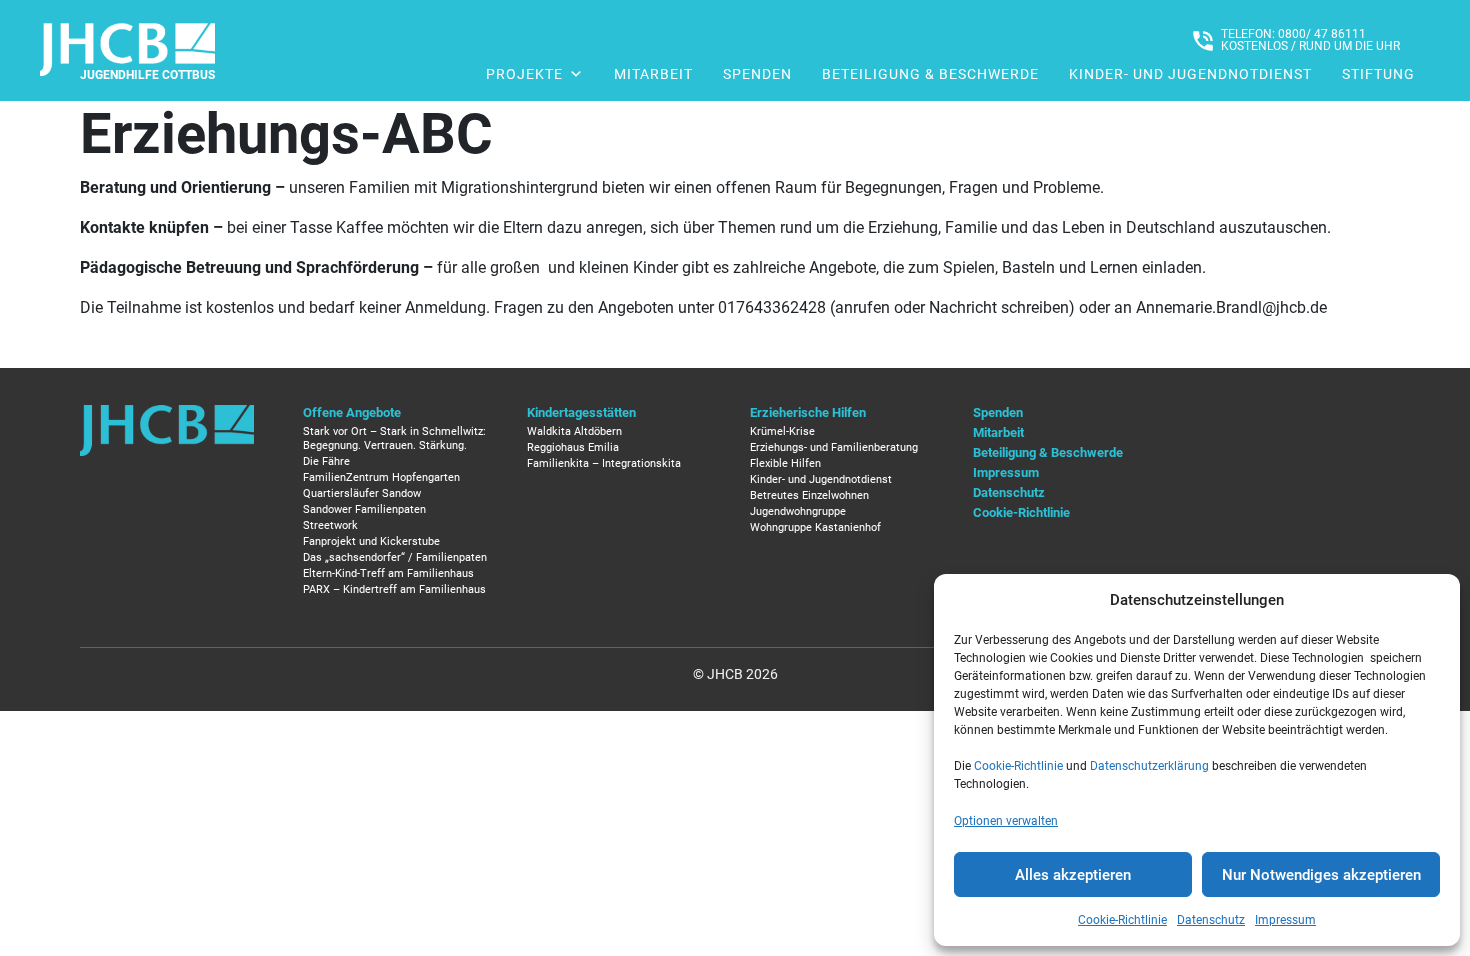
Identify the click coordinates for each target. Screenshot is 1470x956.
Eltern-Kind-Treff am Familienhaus (388, 573)
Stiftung (1378, 74)
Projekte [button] (524, 74)
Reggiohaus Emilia (573, 447)
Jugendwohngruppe (798, 511)
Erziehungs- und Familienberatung (834, 447)
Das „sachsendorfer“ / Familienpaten (395, 557)
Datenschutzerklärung (1149, 766)
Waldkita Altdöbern (574, 431)
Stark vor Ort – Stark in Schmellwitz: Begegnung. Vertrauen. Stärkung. (394, 438)
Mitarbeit (653, 74)
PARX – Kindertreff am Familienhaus (394, 589)
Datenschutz (1211, 920)
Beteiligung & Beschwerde (930, 74)
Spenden (757, 74)
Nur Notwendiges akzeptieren (1321, 875)
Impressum (1285, 920)
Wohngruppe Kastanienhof (815, 527)
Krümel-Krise (782, 431)
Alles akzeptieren (1073, 875)
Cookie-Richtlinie (1018, 766)
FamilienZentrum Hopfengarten (381, 477)
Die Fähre (326, 461)
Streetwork (330, 525)
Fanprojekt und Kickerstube (371, 541)
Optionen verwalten (1006, 821)
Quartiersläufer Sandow (362, 493)
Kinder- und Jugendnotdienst (1190, 74)
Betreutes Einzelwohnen (809, 495)
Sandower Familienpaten (364, 509)
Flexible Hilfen (785, 463)
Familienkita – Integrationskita (604, 463)
